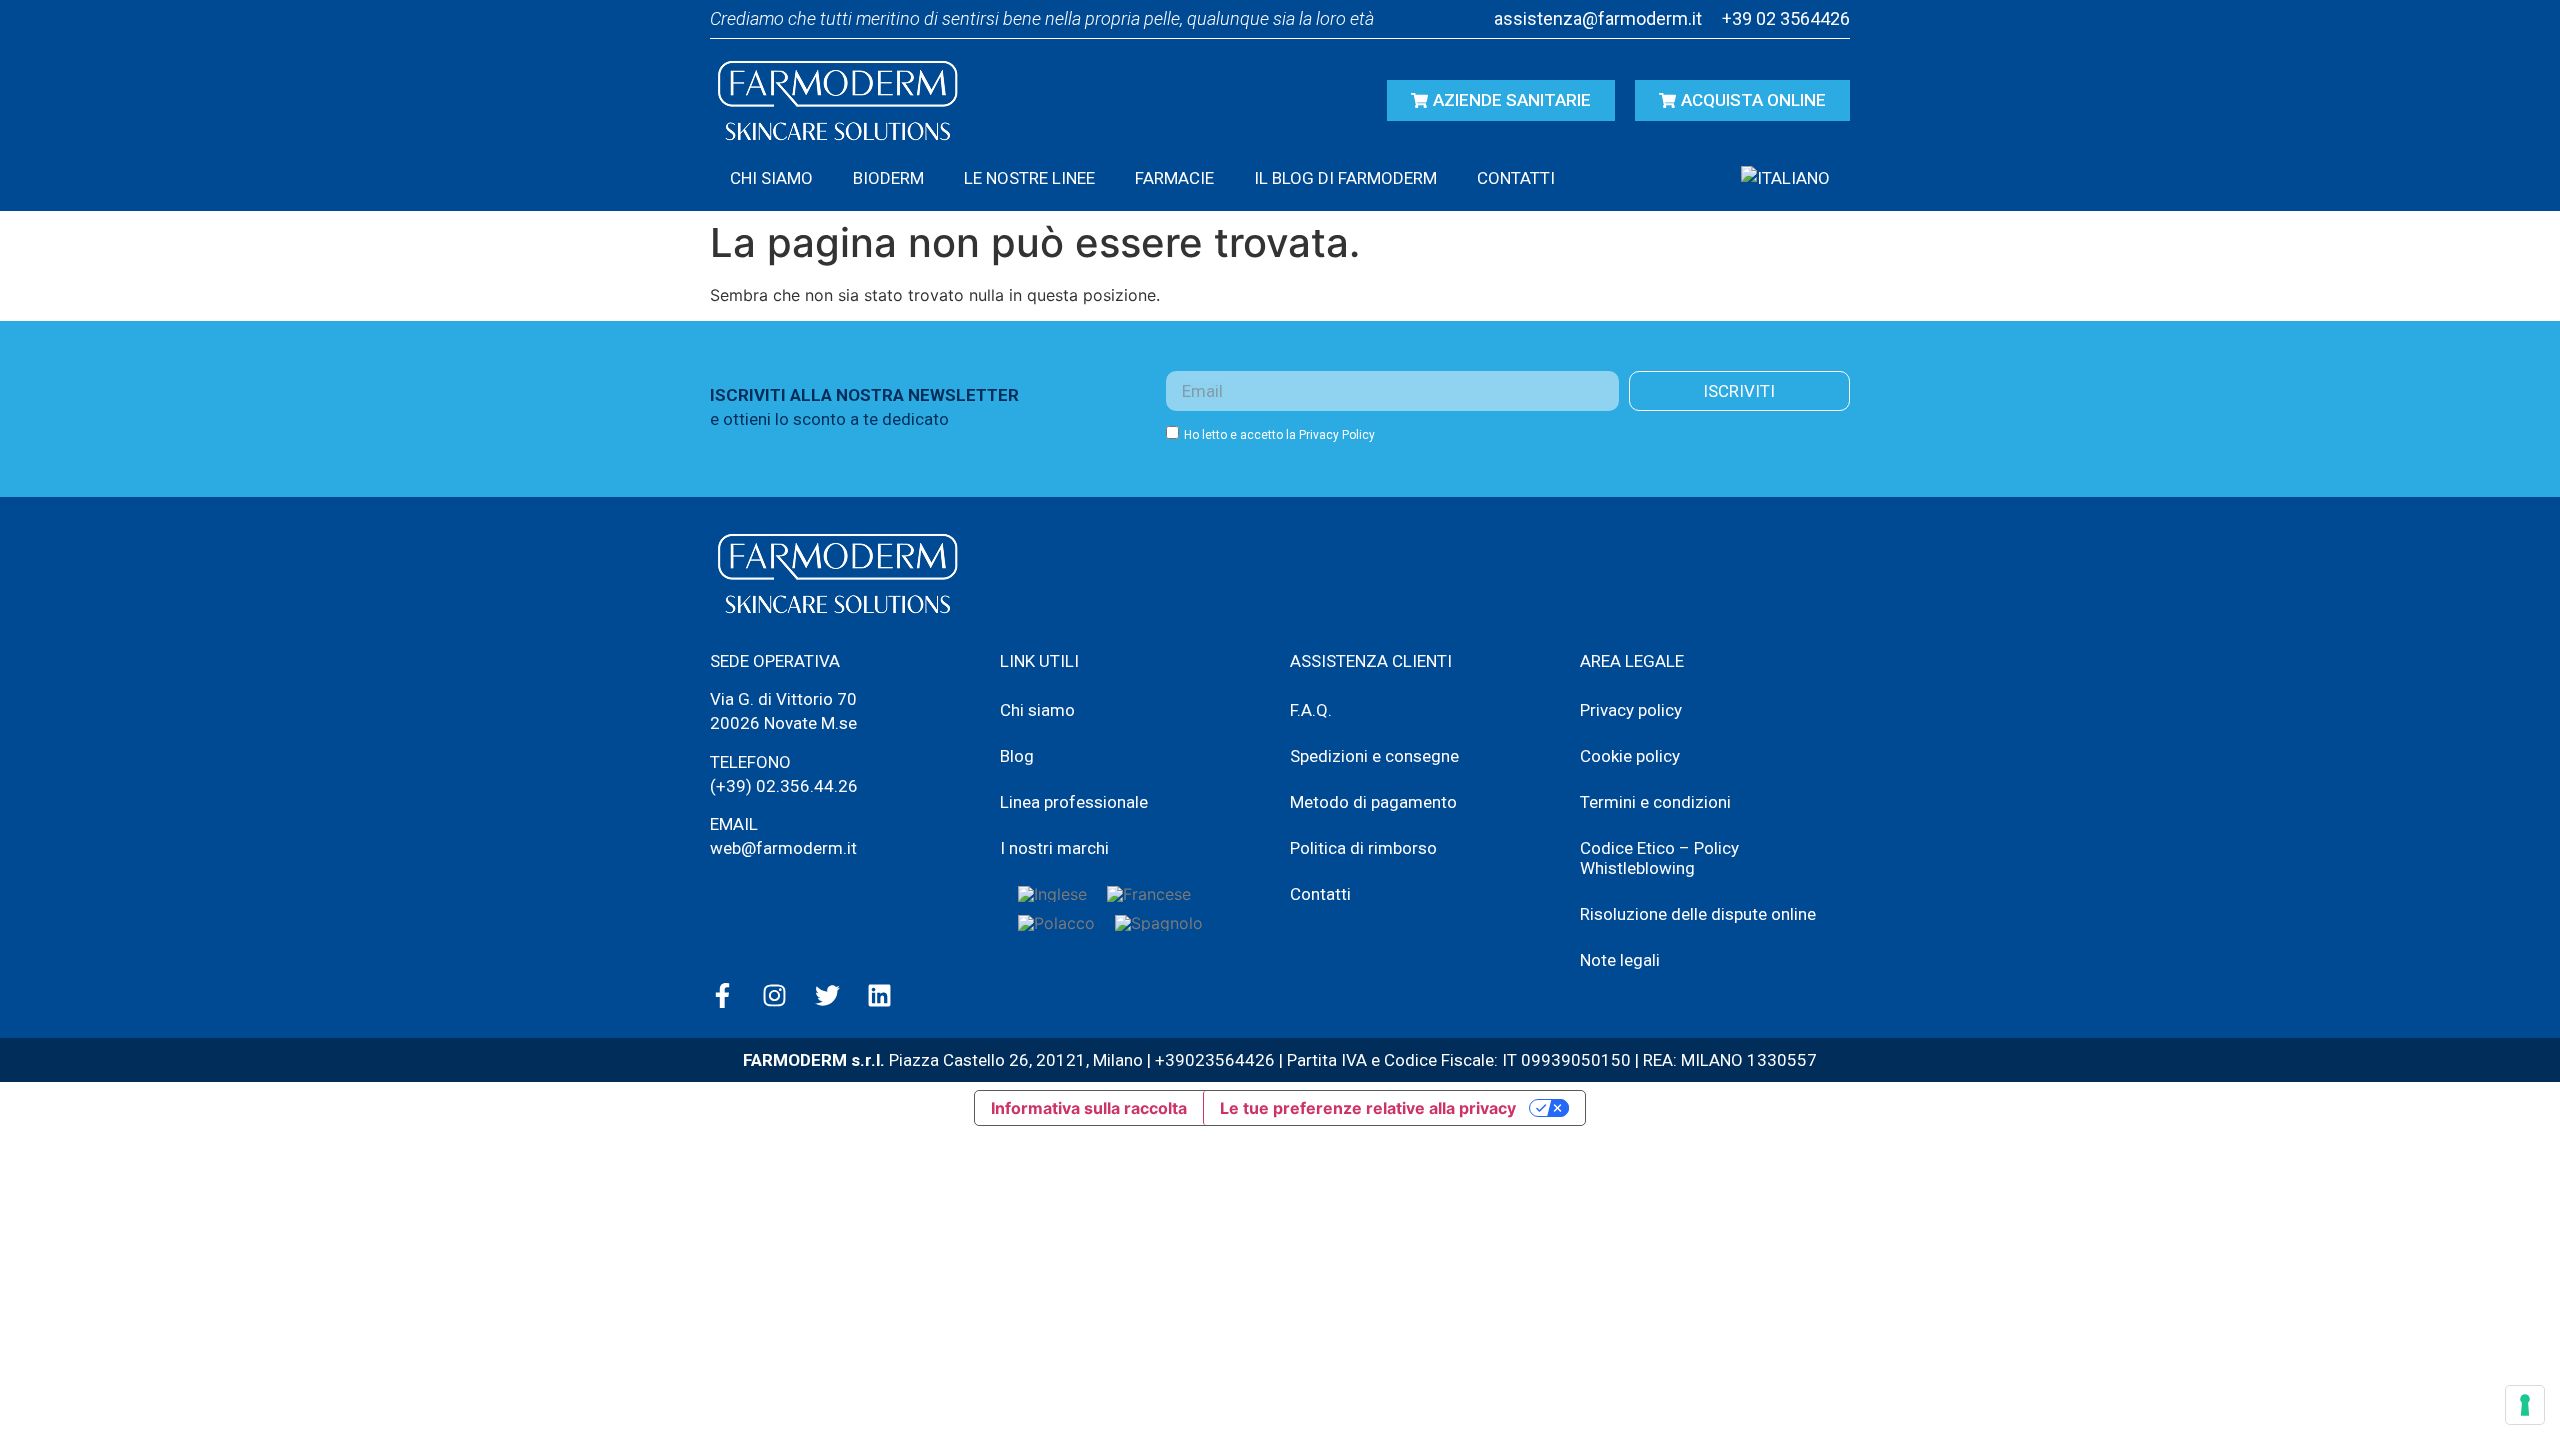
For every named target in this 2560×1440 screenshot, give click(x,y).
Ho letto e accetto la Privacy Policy (1279, 435)
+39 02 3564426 (1786, 18)
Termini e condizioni (1655, 802)
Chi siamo (771, 178)
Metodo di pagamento (1373, 802)
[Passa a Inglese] (1052, 893)
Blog (1017, 756)
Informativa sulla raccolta (1089, 1108)
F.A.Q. (1311, 710)
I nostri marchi (1054, 848)
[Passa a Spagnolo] (1159, 922)
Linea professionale (1074, 802)
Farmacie (1174, 178)
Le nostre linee (1029, 178)
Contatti (1516, 178)
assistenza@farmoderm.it (1598, 18)
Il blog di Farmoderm (1345, 178)
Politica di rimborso (1363, 848)
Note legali (1620, 960)
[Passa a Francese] (1149, 893)
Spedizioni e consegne (1374, 756)
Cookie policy (1630, 756)
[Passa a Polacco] (1056, 922)
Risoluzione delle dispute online (1698, 914)
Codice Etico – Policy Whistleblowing (1659, 858)
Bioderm (888, 178)
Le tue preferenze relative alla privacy (1368, 1108)
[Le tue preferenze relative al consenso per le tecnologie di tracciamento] (2525, 1405)
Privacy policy (1631, 710)
